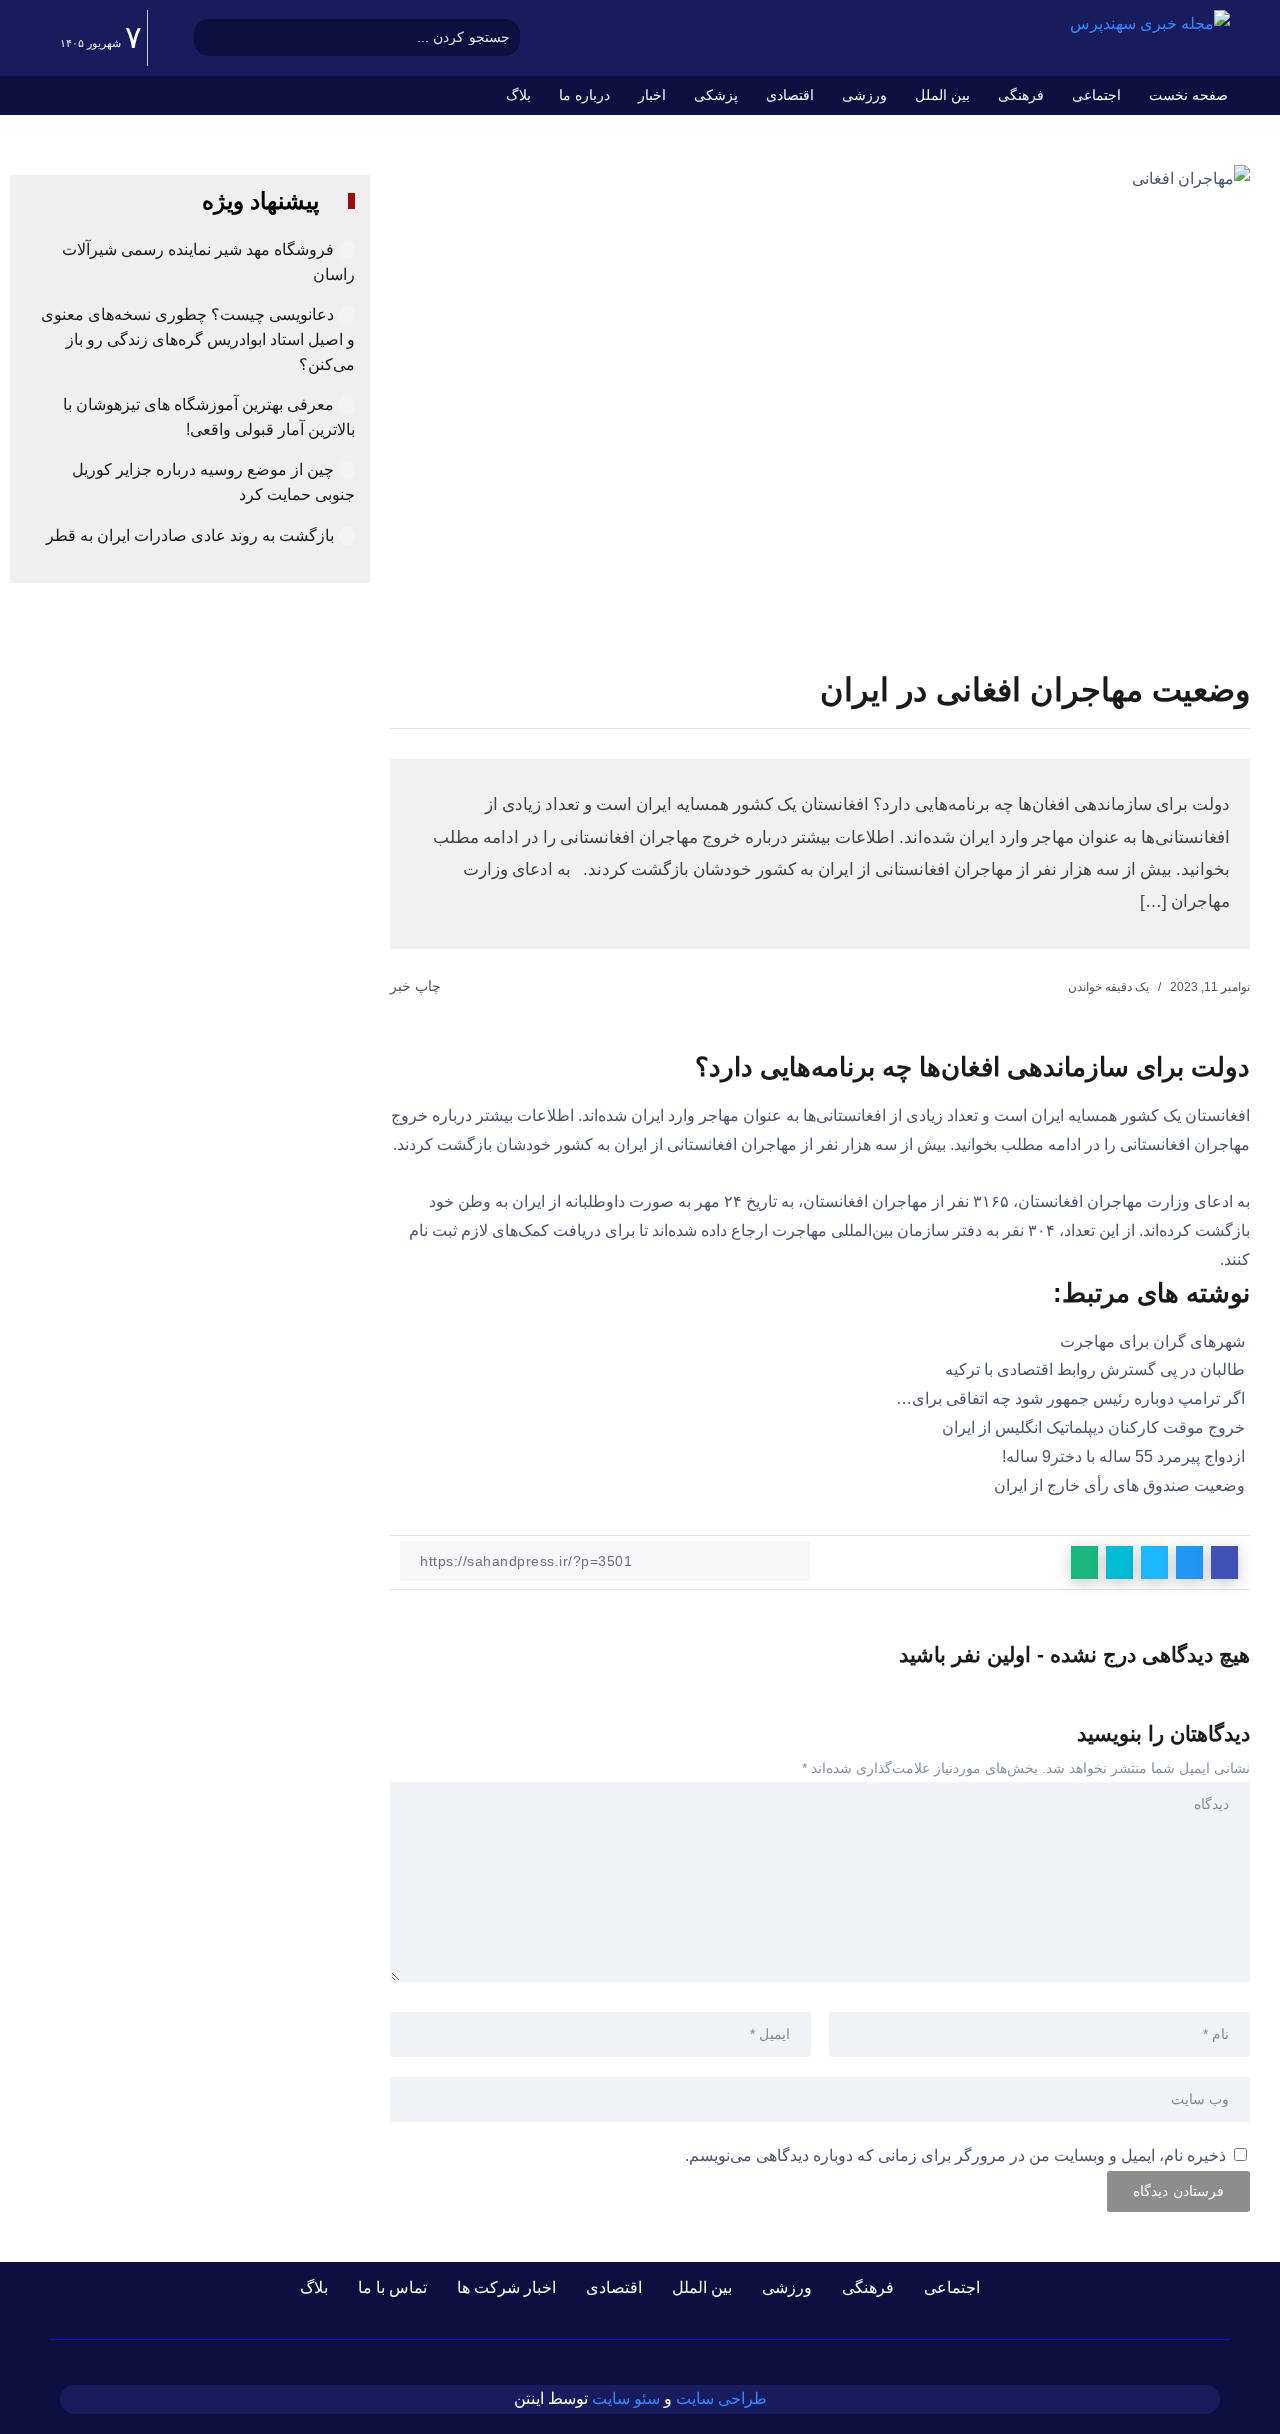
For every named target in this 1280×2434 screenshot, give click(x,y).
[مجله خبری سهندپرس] (1150, 23)
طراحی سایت (721, 2398)
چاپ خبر (417, 986)
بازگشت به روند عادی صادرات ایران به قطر (190, 535)
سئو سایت (626, 2398)
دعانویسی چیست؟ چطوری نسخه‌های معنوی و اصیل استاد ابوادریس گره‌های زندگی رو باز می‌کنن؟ (198, 339)
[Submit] (209, 37)
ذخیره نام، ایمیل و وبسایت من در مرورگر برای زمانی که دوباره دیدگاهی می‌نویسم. (955, 2155)
